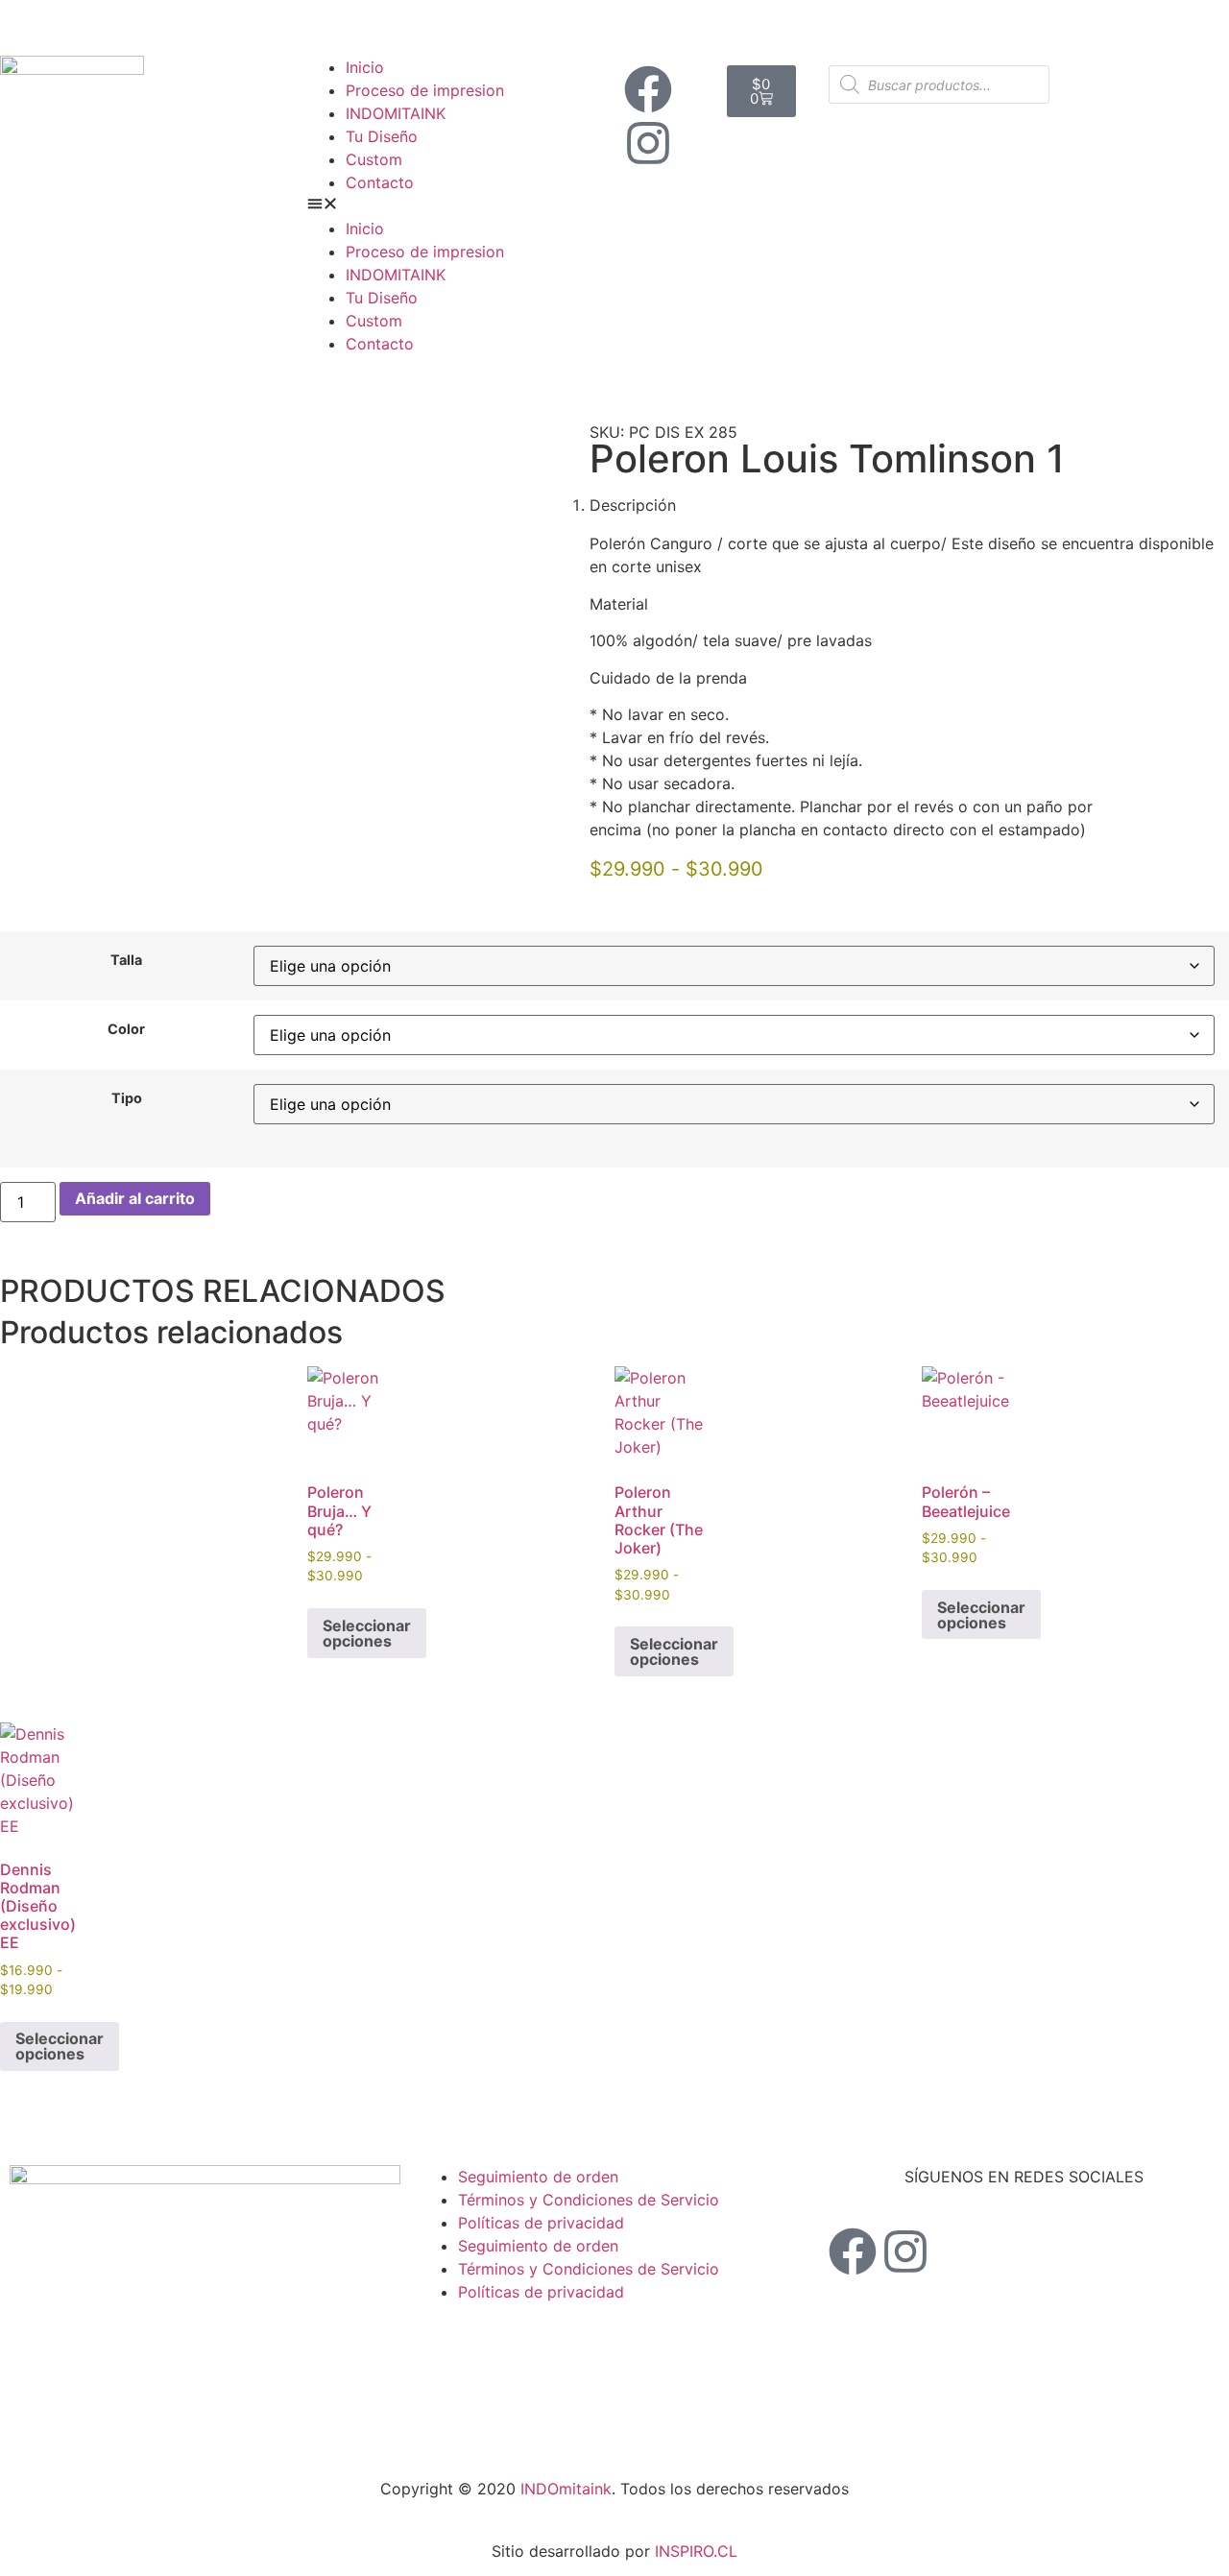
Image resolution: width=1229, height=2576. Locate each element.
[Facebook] (648, 89)
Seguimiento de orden (538, 2177)
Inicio (365, 67)
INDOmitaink (566, 2489)
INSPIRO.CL (696, 2551)
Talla (126, 960)
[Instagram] (648, 143)
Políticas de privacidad (541, 2223)
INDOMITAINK (396, 113)
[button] (461, 205)
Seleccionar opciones (367, 1633)
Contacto (380, 182)
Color (126, 1029)
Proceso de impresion (425, 90)
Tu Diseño (382, 136)
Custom (374, 159)
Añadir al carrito (135, 1198)
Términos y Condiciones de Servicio (589, 2200)
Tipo (127, 1098)
